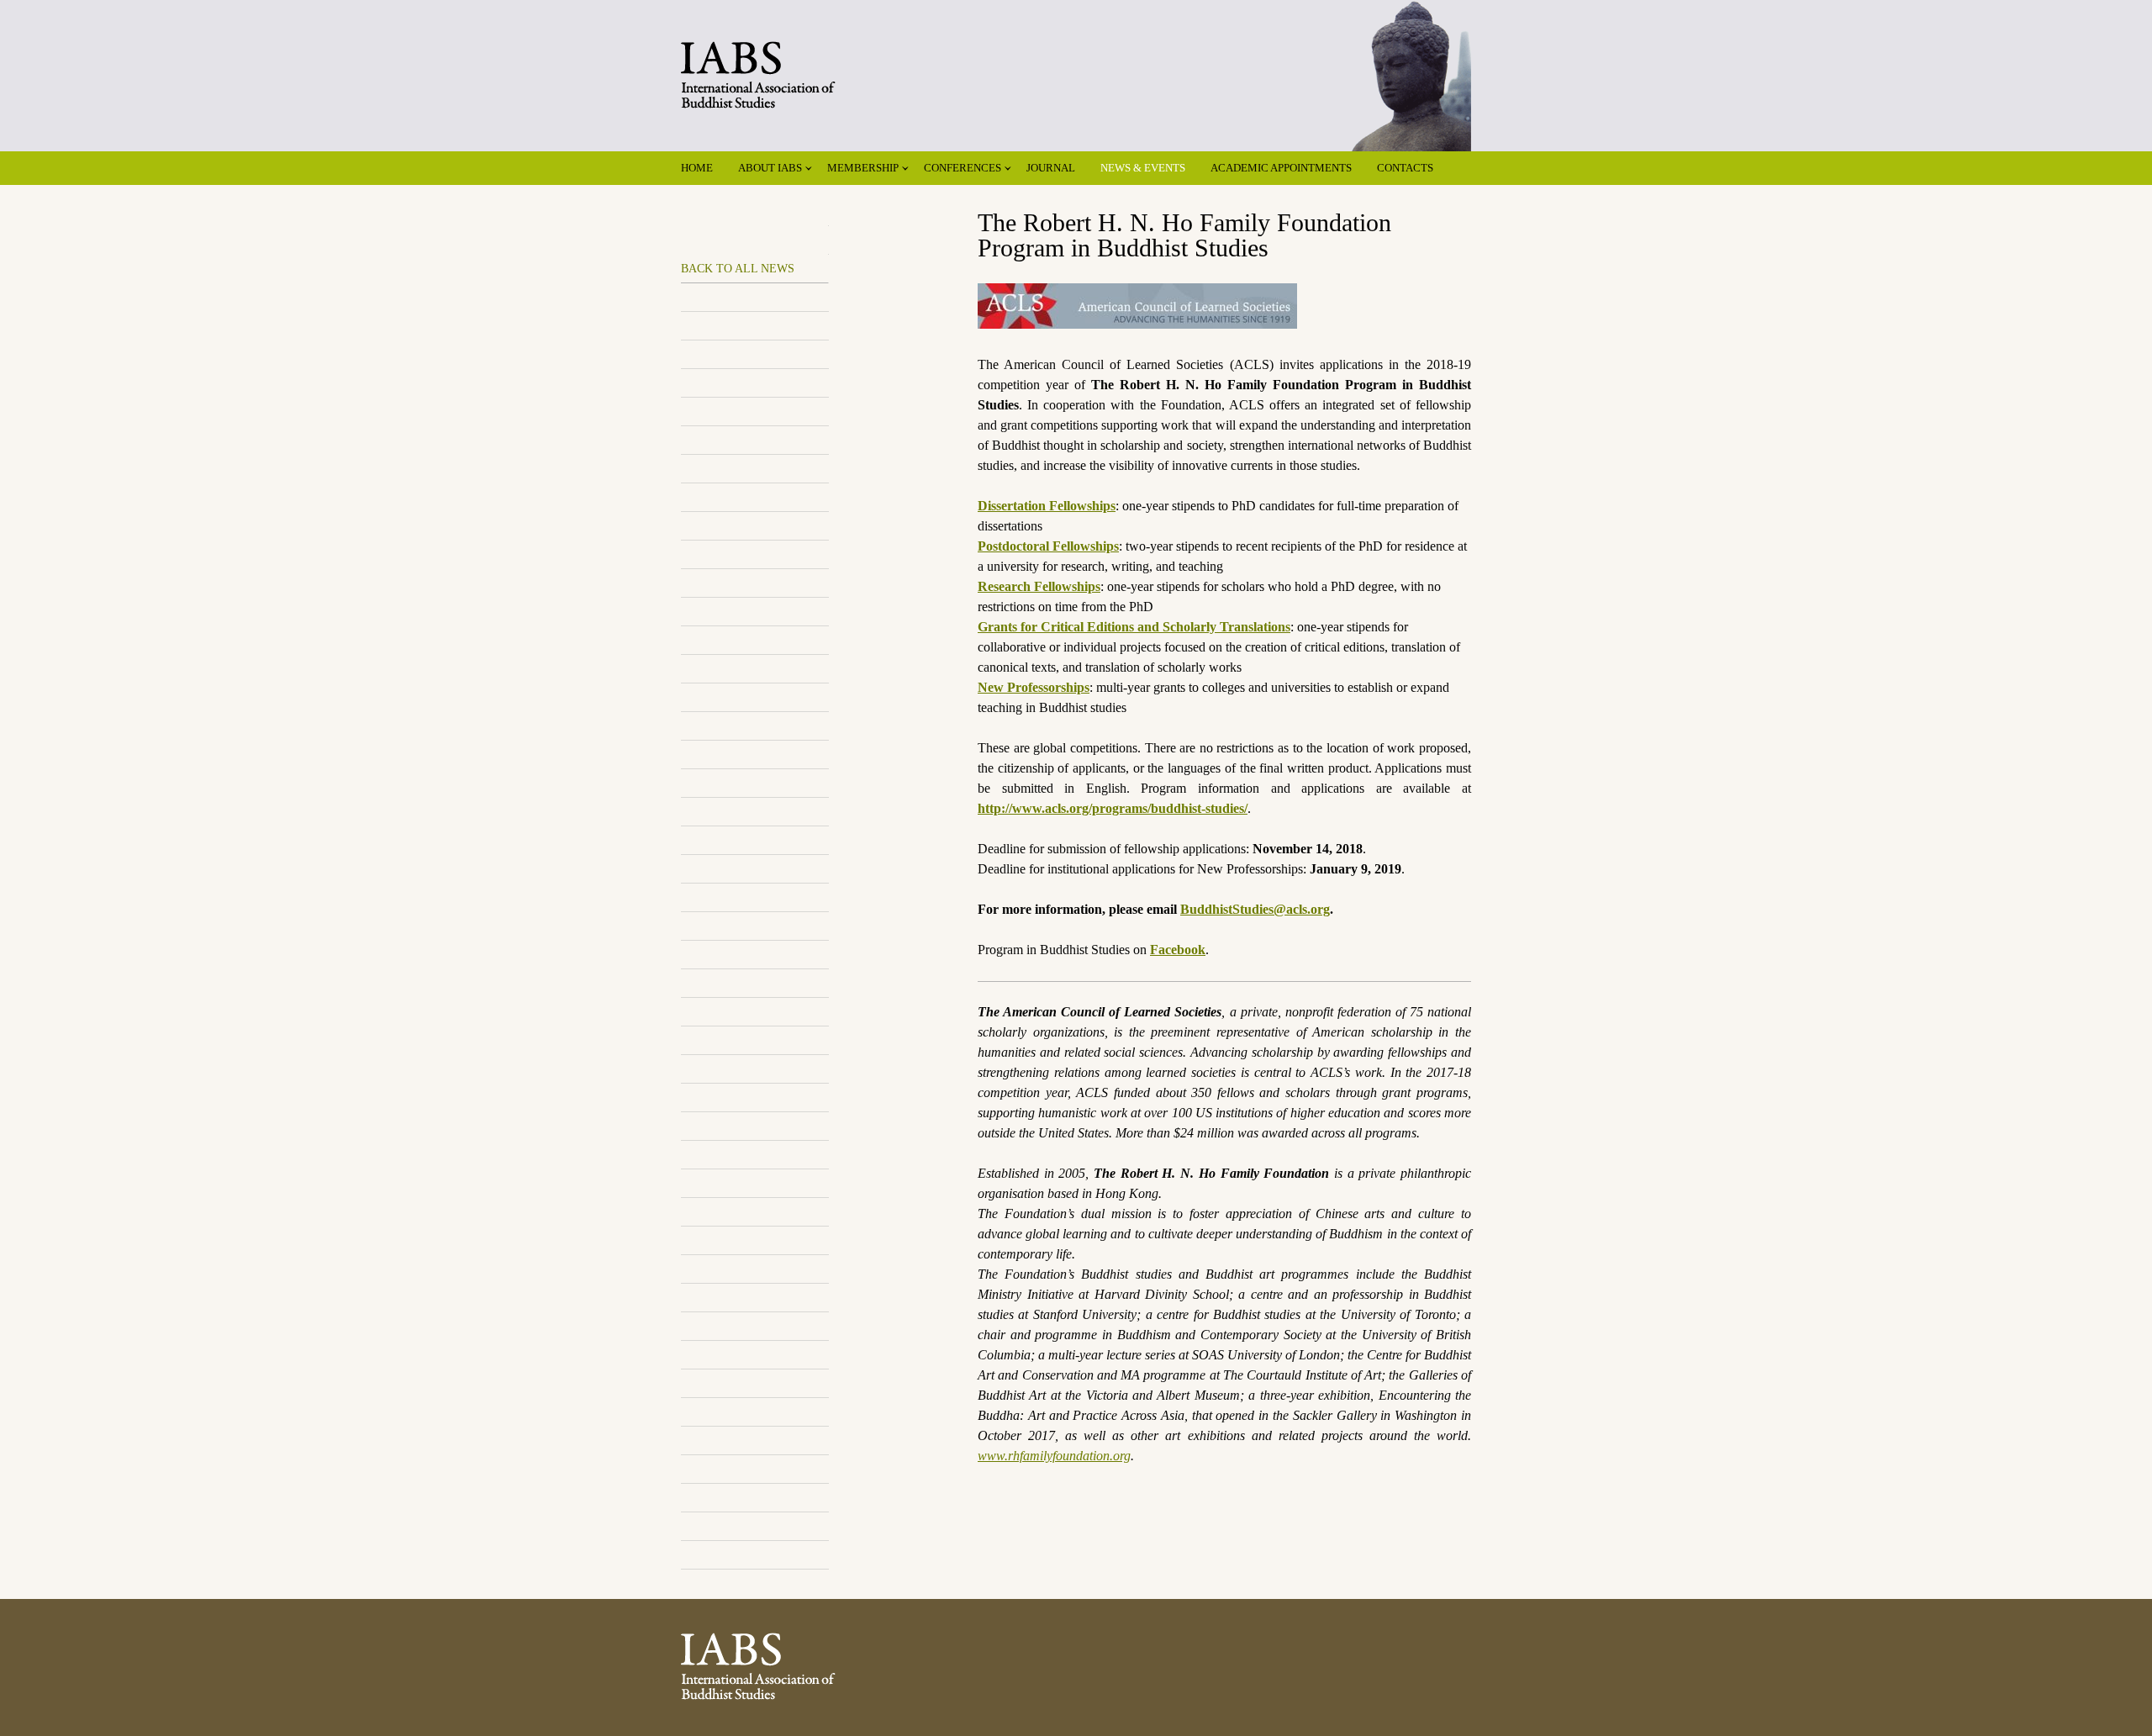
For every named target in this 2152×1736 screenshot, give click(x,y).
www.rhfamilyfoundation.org (1054, 1456)
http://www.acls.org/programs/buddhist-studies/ (1113, 808)
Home (697, 168)
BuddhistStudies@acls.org (1255, 909)
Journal (1051, 168)
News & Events (1143, 168)
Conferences (963, 168)
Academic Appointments (1281, 168)
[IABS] (1076, 58)
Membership (863, 168)
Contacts (1405, 168)
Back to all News (738, 269)
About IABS (770, 168)
